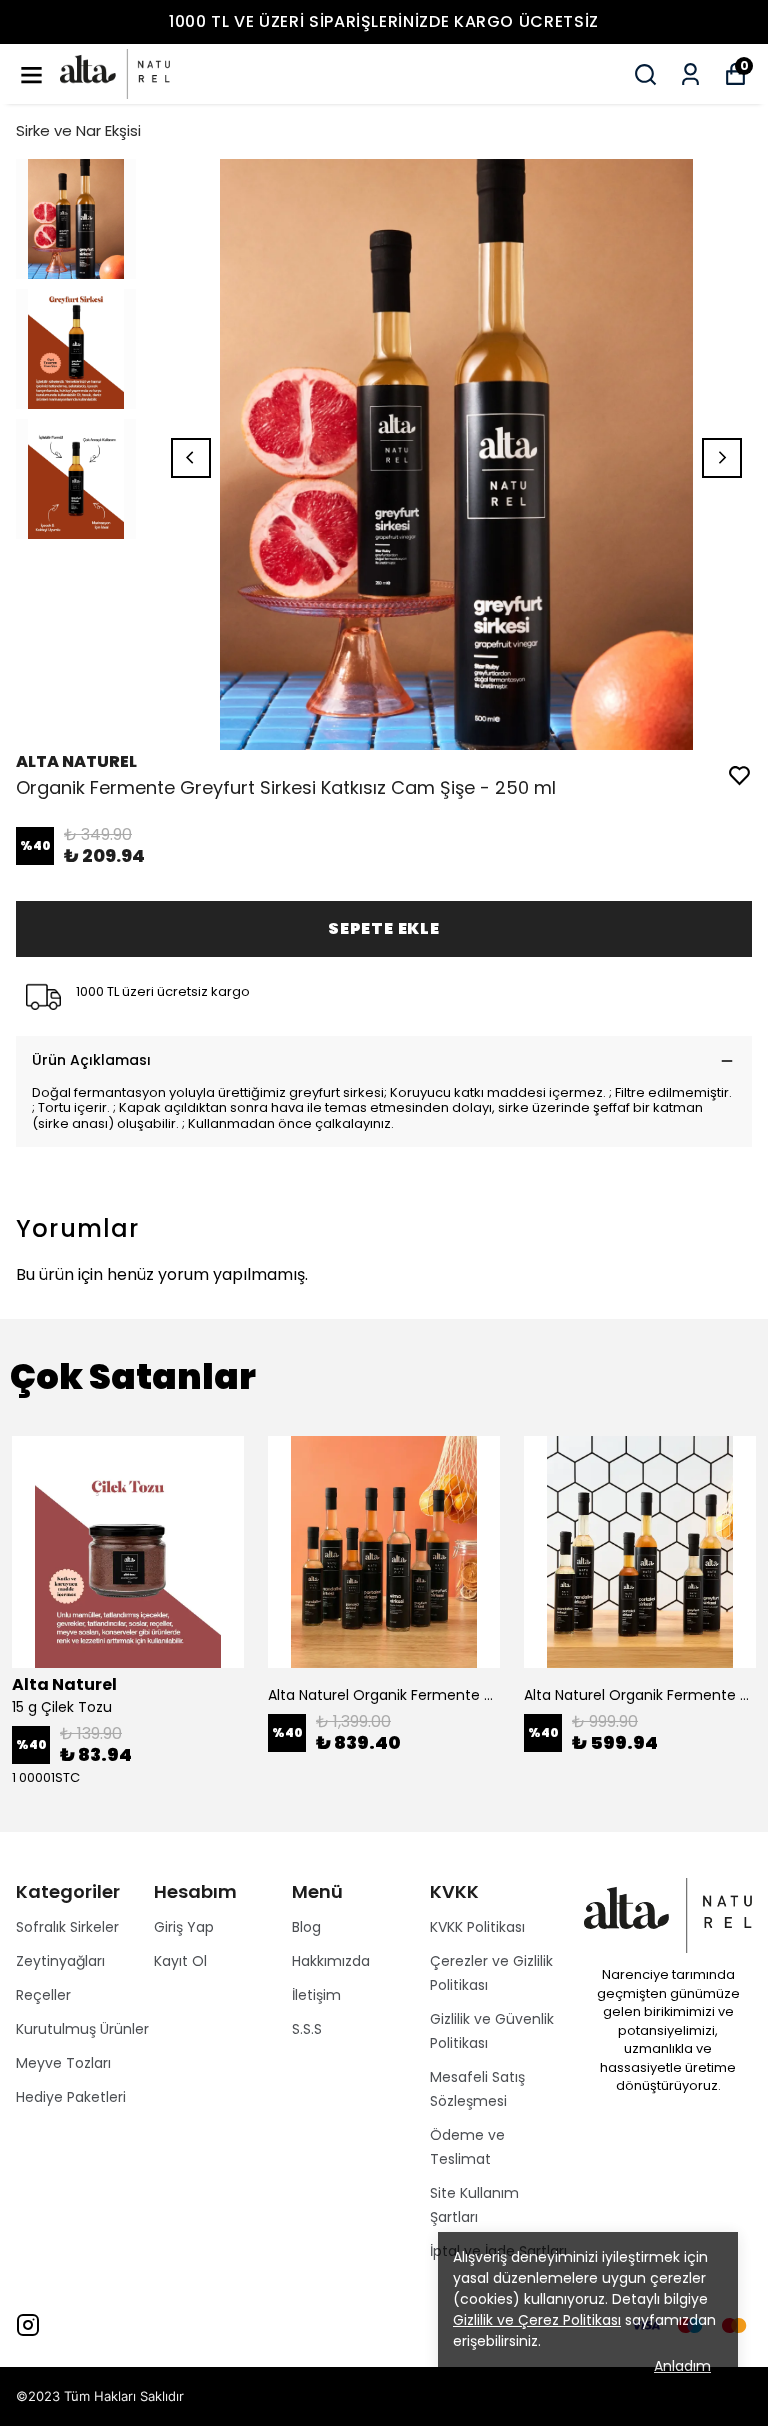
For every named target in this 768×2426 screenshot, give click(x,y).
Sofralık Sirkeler (67, 1927)
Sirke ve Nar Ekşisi (78, 130)
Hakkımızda (331, 1961)
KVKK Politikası (477, 1927)
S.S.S (307, 2029)
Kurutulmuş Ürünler (82, 2029)
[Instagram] (28, 2325)
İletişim (316, 1995)
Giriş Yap (184, 1927)
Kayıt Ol (180, 1961)
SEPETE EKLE (384, 928)
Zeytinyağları (60, 1961)
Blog (306, 1927)
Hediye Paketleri (71, 2097)
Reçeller (43, 1995)
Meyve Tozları (63, 2063)
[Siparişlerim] (690, 74)
